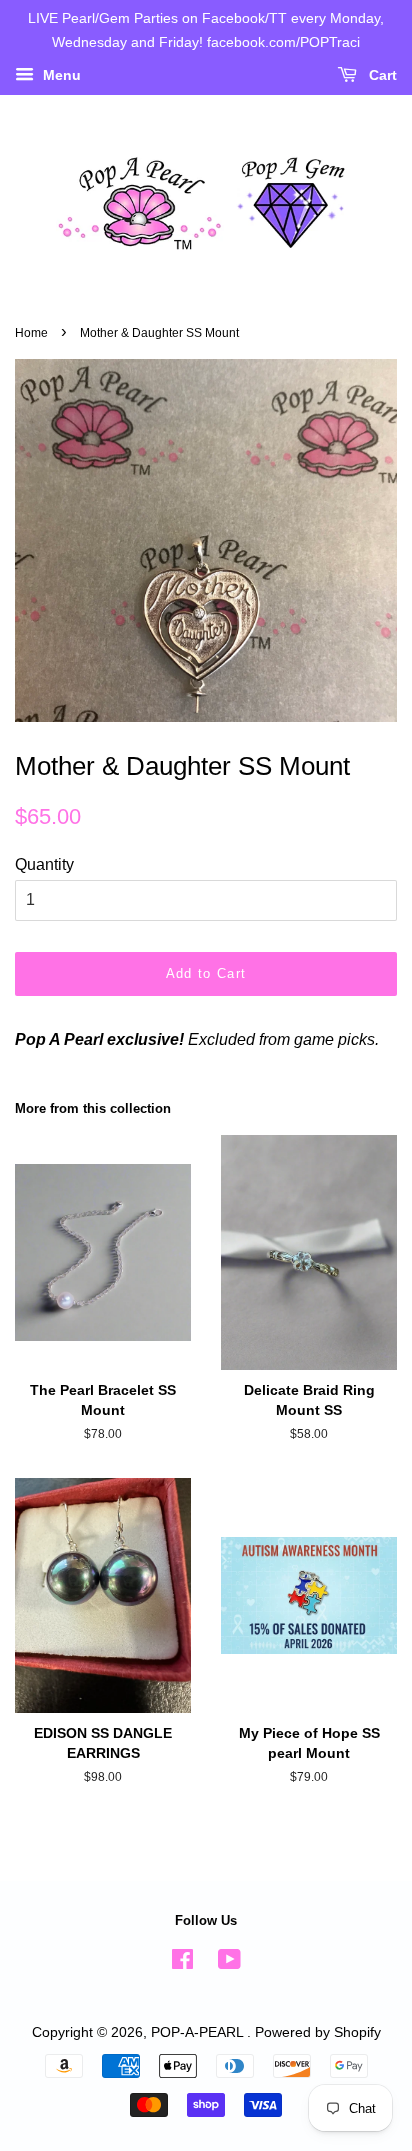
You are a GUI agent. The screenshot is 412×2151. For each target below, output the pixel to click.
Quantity (44, 864)
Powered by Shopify (318, 2032)
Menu (60, 75)
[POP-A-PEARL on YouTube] (229, 1963)
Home (31, 333)
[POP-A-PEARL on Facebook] (182, 1963)
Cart (381, 75)
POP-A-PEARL (199, 2032)
